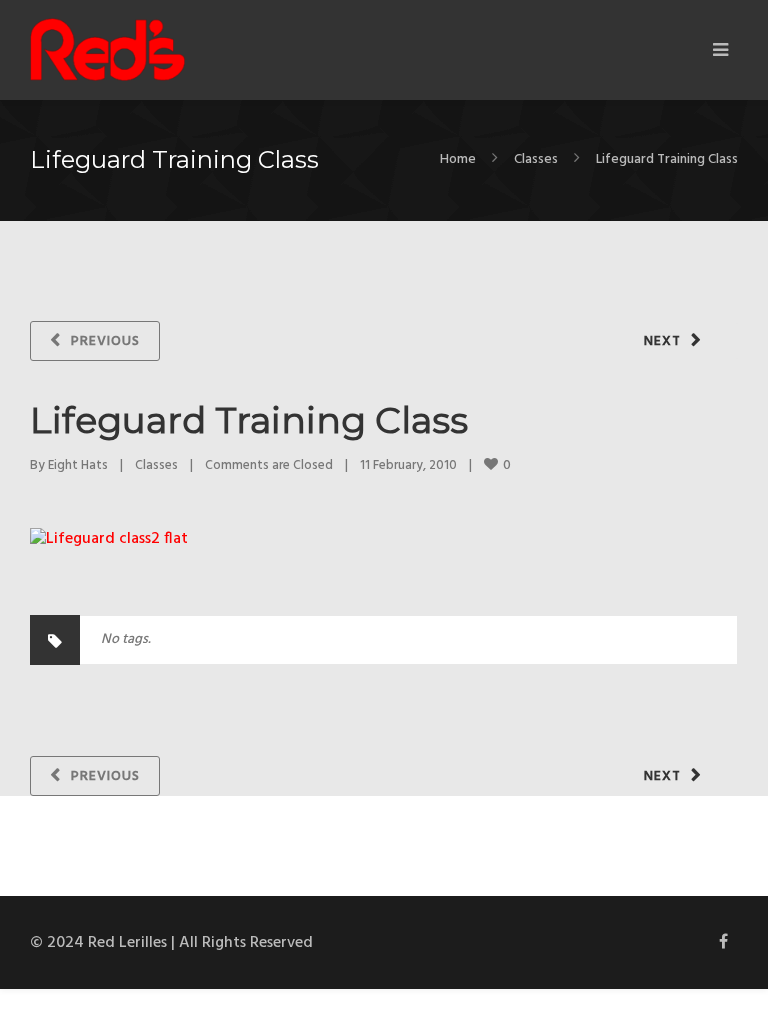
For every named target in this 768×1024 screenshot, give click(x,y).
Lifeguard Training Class (249, 420)
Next (662, 341)
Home (458, 159)
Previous (105, 341)
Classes (536, 159)
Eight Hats (78, 465)
